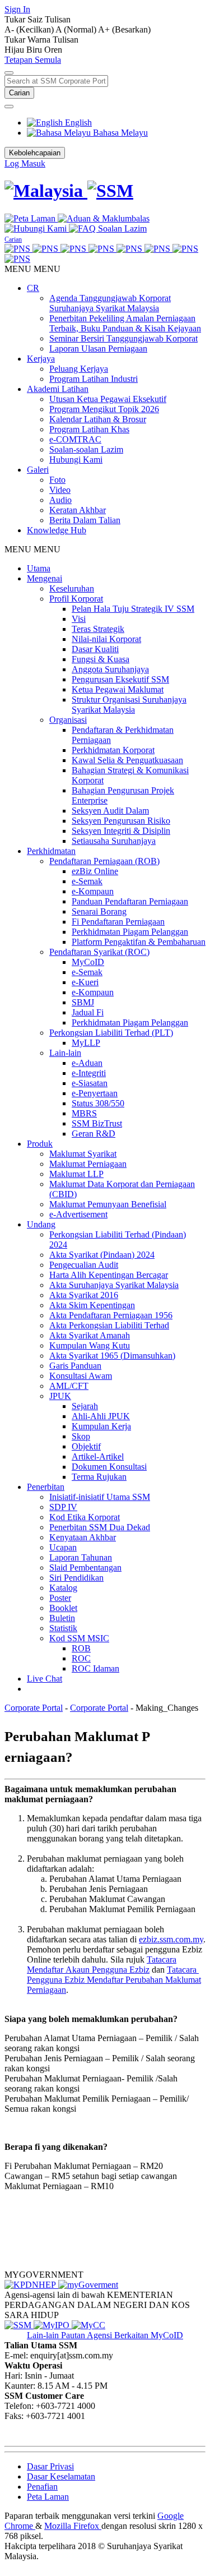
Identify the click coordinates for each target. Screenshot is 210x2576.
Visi (79, 619)
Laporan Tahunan (81, 1557)
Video (60, 490)
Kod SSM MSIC (79, 1638)
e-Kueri (85, 982)
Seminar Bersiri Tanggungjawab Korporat (123, 338)
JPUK (60, 1396)
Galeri (38, 470)
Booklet (63, 1608)
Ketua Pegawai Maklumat (118, 689)
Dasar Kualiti (95, 649)
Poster (60, 1598)
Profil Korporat (76, 599)
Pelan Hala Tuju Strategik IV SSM (133, 609)
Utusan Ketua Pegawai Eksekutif (108, 399)
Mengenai (45, 578)
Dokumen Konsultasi (109, 1467)
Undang (41, 1224)
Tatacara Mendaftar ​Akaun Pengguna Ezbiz (102, 1965)
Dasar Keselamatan (61, 2476)
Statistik (63, 1628)
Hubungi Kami (76, 460)
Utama (39, 568)
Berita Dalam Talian (85, 520)
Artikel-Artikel (98, 1456)
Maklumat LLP (76, 1174)
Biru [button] (35, 50)
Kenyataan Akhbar (83, 1537)
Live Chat (45, 1679)
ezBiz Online (95, 871)
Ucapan (63, 1547)
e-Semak (87, 881)
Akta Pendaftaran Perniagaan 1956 (111, 1315)
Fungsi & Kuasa (101, 659)
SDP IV (63, 1507)
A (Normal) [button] (77, 29)
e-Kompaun (93, 891)
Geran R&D (94, 1134)
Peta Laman (48, 2497)
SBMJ (83, 1002)
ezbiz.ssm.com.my (171, 1939)
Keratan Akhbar (78, 510)
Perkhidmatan (51, 851)
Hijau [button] (15, 50)
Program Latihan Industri (94, 379)
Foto (57, 480)
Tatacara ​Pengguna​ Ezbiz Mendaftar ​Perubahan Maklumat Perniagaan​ (114, 1980)
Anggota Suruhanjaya (110, 669)
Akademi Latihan (58, 389)
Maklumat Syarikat (83, 1154)
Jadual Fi (88, 1012)
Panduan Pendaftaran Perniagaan (130, 901)
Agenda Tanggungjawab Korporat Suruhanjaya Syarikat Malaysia (110, 303)
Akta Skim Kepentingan (92, 1305)
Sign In (17, 9)
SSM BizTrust (97, 1123)
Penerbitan (46, 1487)
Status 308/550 (98, 1103)
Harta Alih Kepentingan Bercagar (109, 1275)
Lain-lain (65, 1053)
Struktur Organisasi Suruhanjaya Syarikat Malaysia (129, 705)
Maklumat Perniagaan (88, 1164)
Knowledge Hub (57, 530)
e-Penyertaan (95, 1093)
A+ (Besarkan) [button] (124, 29)
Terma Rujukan (99, 1477)
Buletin (62, 1618)
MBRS (84, 1113)
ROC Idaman (95, 1668)
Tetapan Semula (33, 60)
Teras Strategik (98, 629)
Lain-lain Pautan (57, 2335)
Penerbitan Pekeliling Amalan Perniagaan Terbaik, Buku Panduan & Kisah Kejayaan (125, 323)
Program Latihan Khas (89, 429)
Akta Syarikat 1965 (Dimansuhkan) (112, 1356)
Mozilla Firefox (73, 2526)
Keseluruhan (72, 588)
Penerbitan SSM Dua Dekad (100, 1527)
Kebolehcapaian (35, 153)
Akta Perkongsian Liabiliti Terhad (109, 1325)
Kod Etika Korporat (85, 1517)
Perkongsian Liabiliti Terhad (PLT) (111, 1033)
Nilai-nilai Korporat (106, 639)
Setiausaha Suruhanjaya (114, 841)
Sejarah (85, 1406)
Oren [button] (53, 50)
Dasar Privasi (50, 2466)
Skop (81, 1436)
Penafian (42, 2487)
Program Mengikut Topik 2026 (104, 409)
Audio (60, 500)
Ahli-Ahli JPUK (101, 1416)
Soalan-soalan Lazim (86, 449)
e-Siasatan (90, 1083)
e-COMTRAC (75, 439)
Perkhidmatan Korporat (113, 750)
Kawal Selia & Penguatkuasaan (127, 760)
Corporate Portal (34, 1708)
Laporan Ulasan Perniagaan (98, 348)
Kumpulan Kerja (101, 1426)
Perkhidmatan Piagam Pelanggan (130, 932)
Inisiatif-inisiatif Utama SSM (100, 1497)
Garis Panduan (75, 1366)
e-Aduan (87, 1063)
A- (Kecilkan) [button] (30, 29)
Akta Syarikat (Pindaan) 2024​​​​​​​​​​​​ (102, 1255)
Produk (40, 1144)
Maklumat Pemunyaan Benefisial (108, 1204)
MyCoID (88, 962)
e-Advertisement (78, 1214)
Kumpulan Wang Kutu (90, 1345)
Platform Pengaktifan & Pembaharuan (139, 942)
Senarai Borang (99, 911)
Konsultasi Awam (81, 1376)
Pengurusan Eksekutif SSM (120, 679)
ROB (81, 1648)
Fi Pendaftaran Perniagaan (118, 922)
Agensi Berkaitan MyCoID (135, 2335)
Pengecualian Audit (84, 1265)
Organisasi (68, 720)
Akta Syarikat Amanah (90, 1335)
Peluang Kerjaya (79, 369)
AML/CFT (69, 1386)
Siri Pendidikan (76, 1578)
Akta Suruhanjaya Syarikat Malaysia (114, 1285)
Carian (19, 93)
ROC (81, 1658)
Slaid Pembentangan (85, 1568)
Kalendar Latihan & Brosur (98, 419)
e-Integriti (89, 1073)
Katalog (63, 1588)
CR (33, 288)
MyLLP (86, 1043)
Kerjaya (41, 359)
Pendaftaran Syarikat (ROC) (99, 952)
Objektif (86, 1446)
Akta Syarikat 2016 (84, 1295)
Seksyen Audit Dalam (110, 811)
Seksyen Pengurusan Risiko (121, 821)
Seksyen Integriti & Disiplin (121, 831)
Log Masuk (25, 163)
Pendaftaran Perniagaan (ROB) (104, 861)
